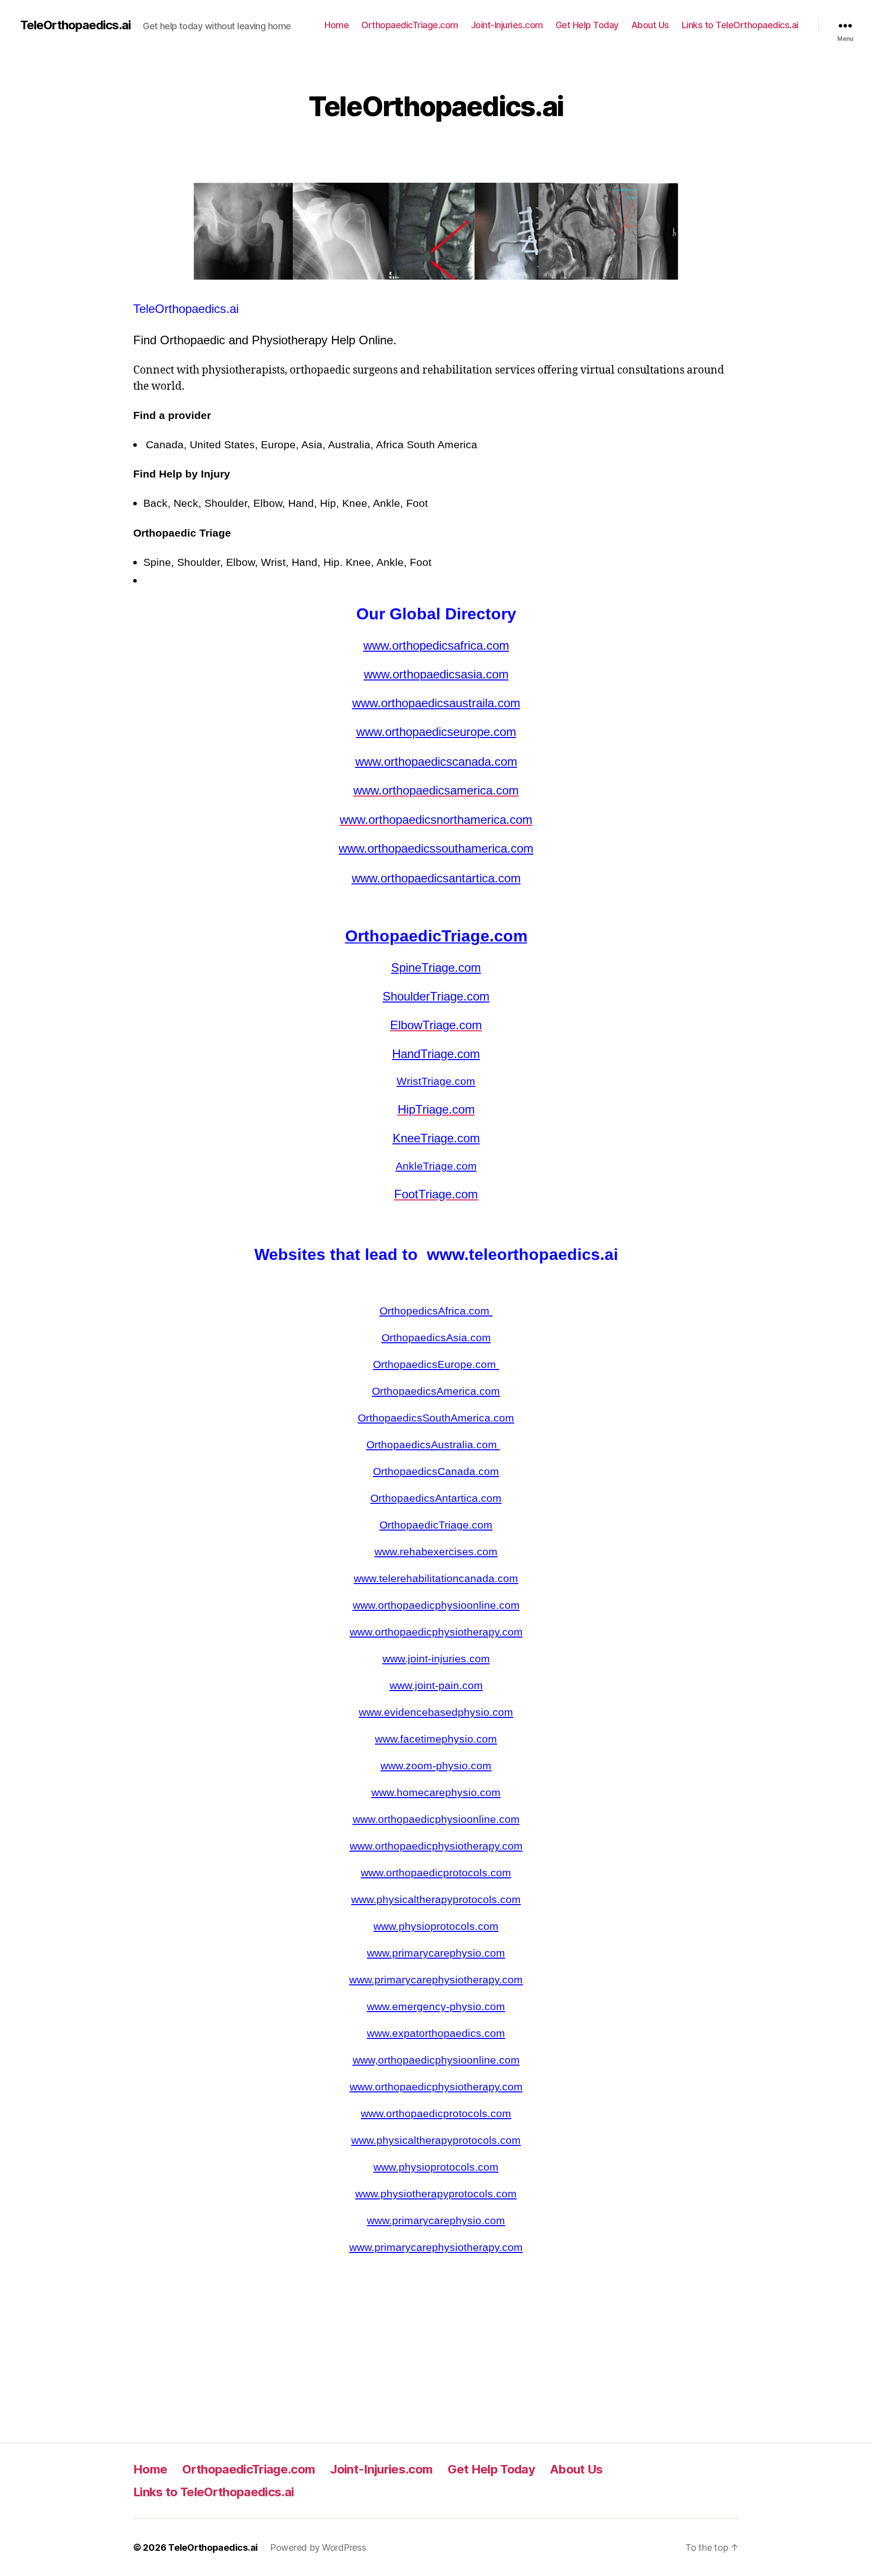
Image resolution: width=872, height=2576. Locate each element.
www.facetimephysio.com (436, 1739)
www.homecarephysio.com (436, 1792)
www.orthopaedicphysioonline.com (436, 1605)
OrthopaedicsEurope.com (436, 1364)
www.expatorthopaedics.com (436, 2033)
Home (337, 25)
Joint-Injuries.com (507, 25)
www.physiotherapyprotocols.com (436, 2194)
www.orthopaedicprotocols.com (436, 1873)
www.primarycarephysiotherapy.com (436, 1980)
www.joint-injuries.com (436, 1659)
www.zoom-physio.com (436, 1766)
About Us (650, 25)
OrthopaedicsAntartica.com (436, 1498)
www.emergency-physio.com (436, 2006)
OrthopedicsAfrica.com (436, 1311)
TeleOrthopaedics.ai (75, 25)
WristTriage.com (436, 1081)
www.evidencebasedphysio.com (436, 1712)
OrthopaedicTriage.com (410, 25)
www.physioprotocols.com (436, 1926)
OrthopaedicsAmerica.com (436, 1391)
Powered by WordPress (318, 2547)
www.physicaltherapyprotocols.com (436, 1899)
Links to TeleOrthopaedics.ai (740, 25)
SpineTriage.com (436, 967)
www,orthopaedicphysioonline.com (436, 2060)
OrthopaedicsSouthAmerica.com (436, 1418)
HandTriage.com (436, 1054)
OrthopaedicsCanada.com (436, 1471)
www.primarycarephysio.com (436, 1953)
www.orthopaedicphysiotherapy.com (436, 1632)
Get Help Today (587, 25)
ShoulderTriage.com (436, 996)
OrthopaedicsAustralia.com (433, 1444)
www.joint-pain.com (436, 1685)
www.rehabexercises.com (436, 1552)
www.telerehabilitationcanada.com (436, 1578)
